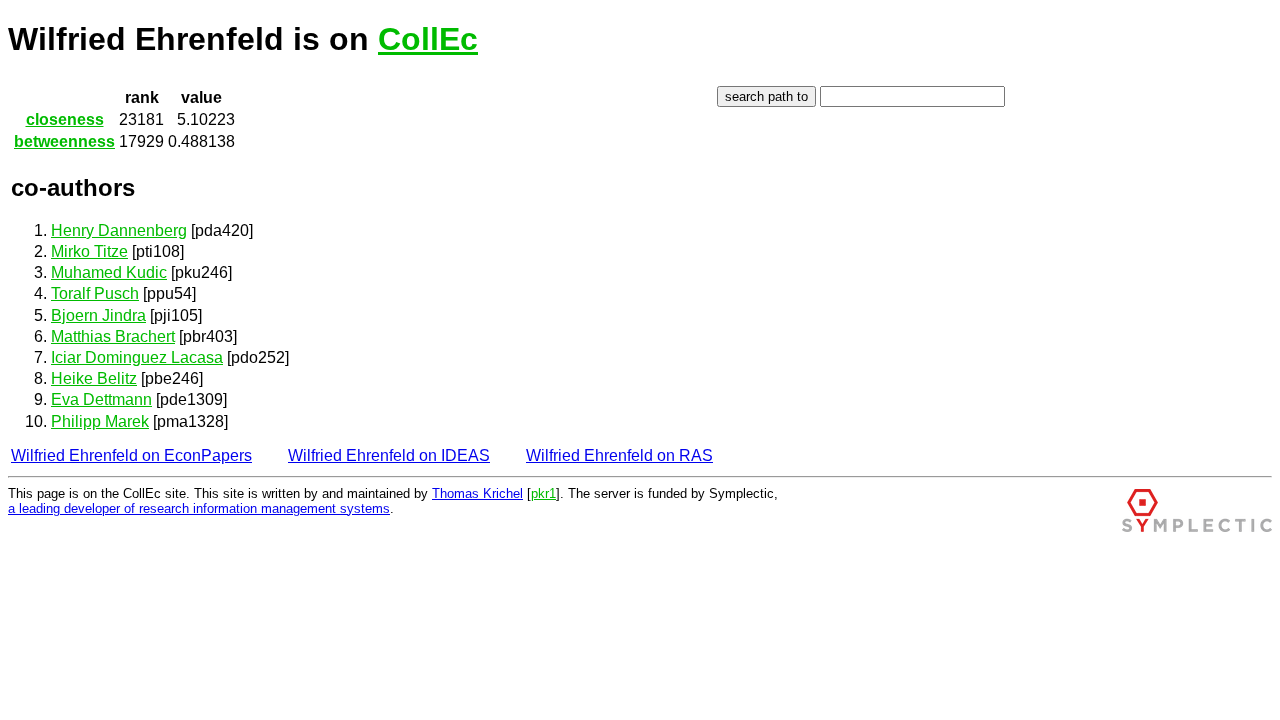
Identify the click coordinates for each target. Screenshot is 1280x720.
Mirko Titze (89, 251)
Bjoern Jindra (98, 315)
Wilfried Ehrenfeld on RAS (619, 455)
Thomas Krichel (477, 493)
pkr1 (543, 493)
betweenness (64, 141)
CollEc (428, 39)
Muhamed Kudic (109, 272)
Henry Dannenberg (119, 230)
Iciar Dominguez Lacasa (137, 357)
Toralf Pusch (95, 293)
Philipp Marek (100, 421)
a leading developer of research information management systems (199, 508)
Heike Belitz (94, 378)
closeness (65, 119)
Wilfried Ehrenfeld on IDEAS (389, 455)
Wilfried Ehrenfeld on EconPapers (131, 455)
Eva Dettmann (101, 399)
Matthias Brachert (113, 336)
